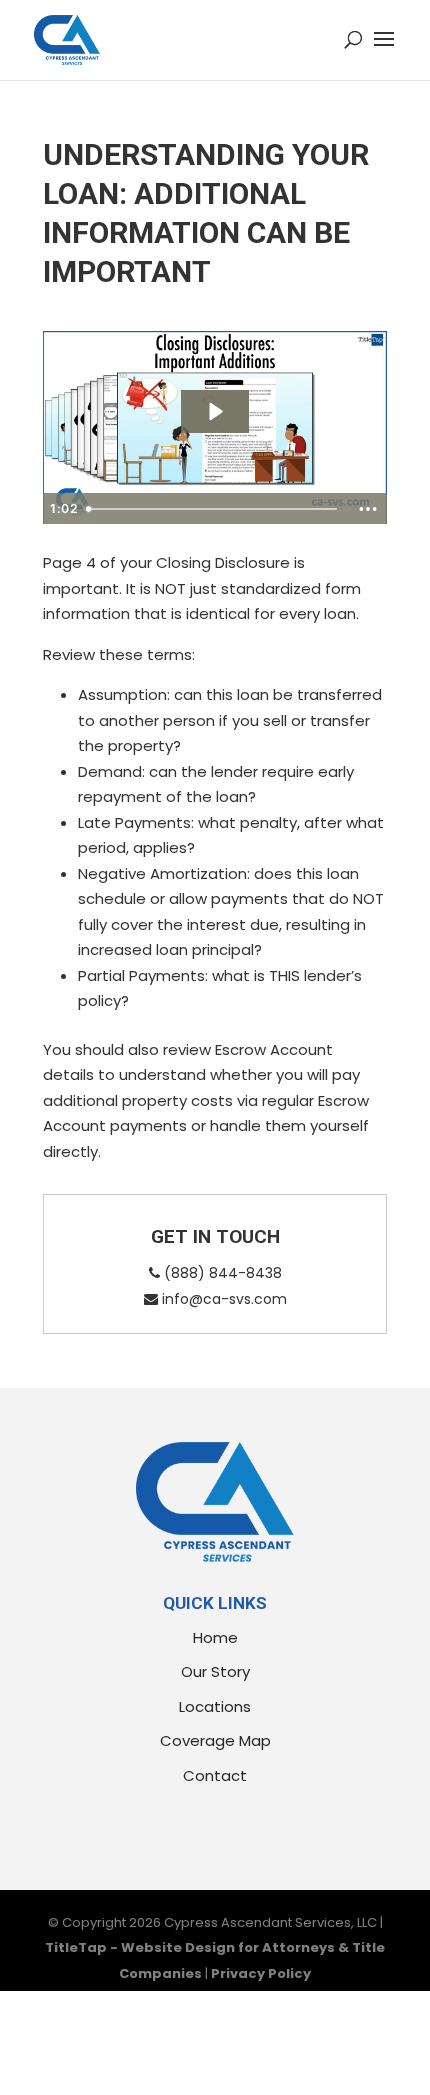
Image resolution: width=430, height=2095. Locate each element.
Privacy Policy (261, 1973)
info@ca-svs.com (222, 1299)
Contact (215, 1775)
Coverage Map (215, 1740)
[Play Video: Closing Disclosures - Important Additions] (214, 411)
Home (215, 1637)
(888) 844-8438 (221, 1273)
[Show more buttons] (368, 509)
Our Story (215, 1671)
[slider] (213, 509)
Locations (215, 1706)
